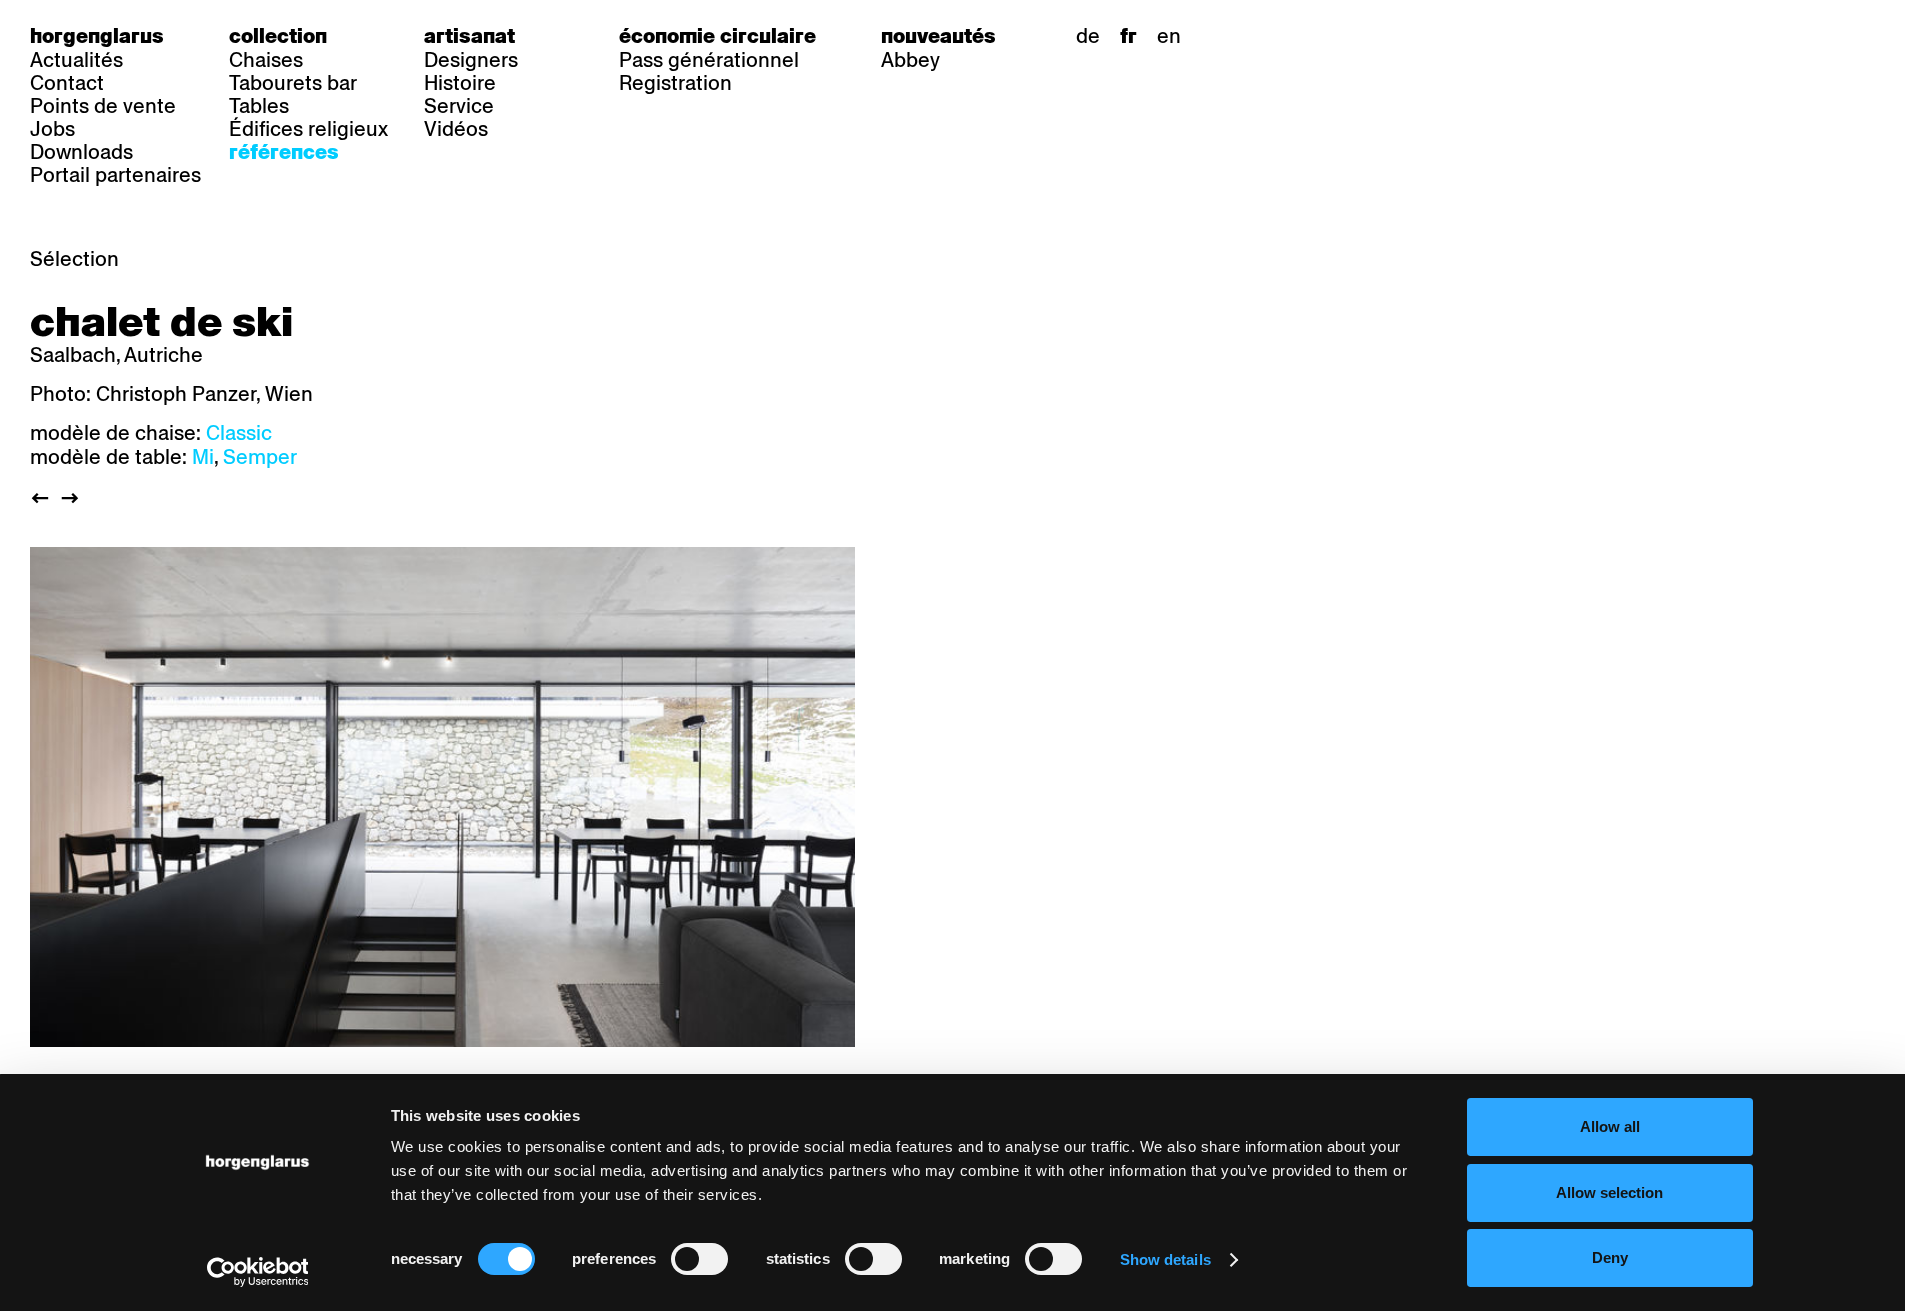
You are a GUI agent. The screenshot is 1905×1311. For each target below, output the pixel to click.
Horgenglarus (97, 36)
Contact (67, 83)
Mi (203, 457)
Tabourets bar (293, 83)
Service (459, 106)
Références (284, 152)
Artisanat (469, 36)
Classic (239, 433)
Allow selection (1609, 1192)
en (1169, 36)
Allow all (1610, 1126)
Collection (278, 36)
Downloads (81, 152)
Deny (1610, 1257)
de (1088, 36)
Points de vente (103, 106)
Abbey (910, 60)
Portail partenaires (115, 175)
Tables (259, 106)
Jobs (52, 129)
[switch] (699, 1259)
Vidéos (456, 129)
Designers (471, 60)
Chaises (266, 60)
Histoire (460, 83)
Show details (1165, 1259)
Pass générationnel (709, 60)
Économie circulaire (717, 36)
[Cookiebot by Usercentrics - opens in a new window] (257, 1272)
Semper (260, 457)
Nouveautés (938, 36)
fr (1128, 36)
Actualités (76, 60)
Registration (675, 83)
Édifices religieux (308, 129)
